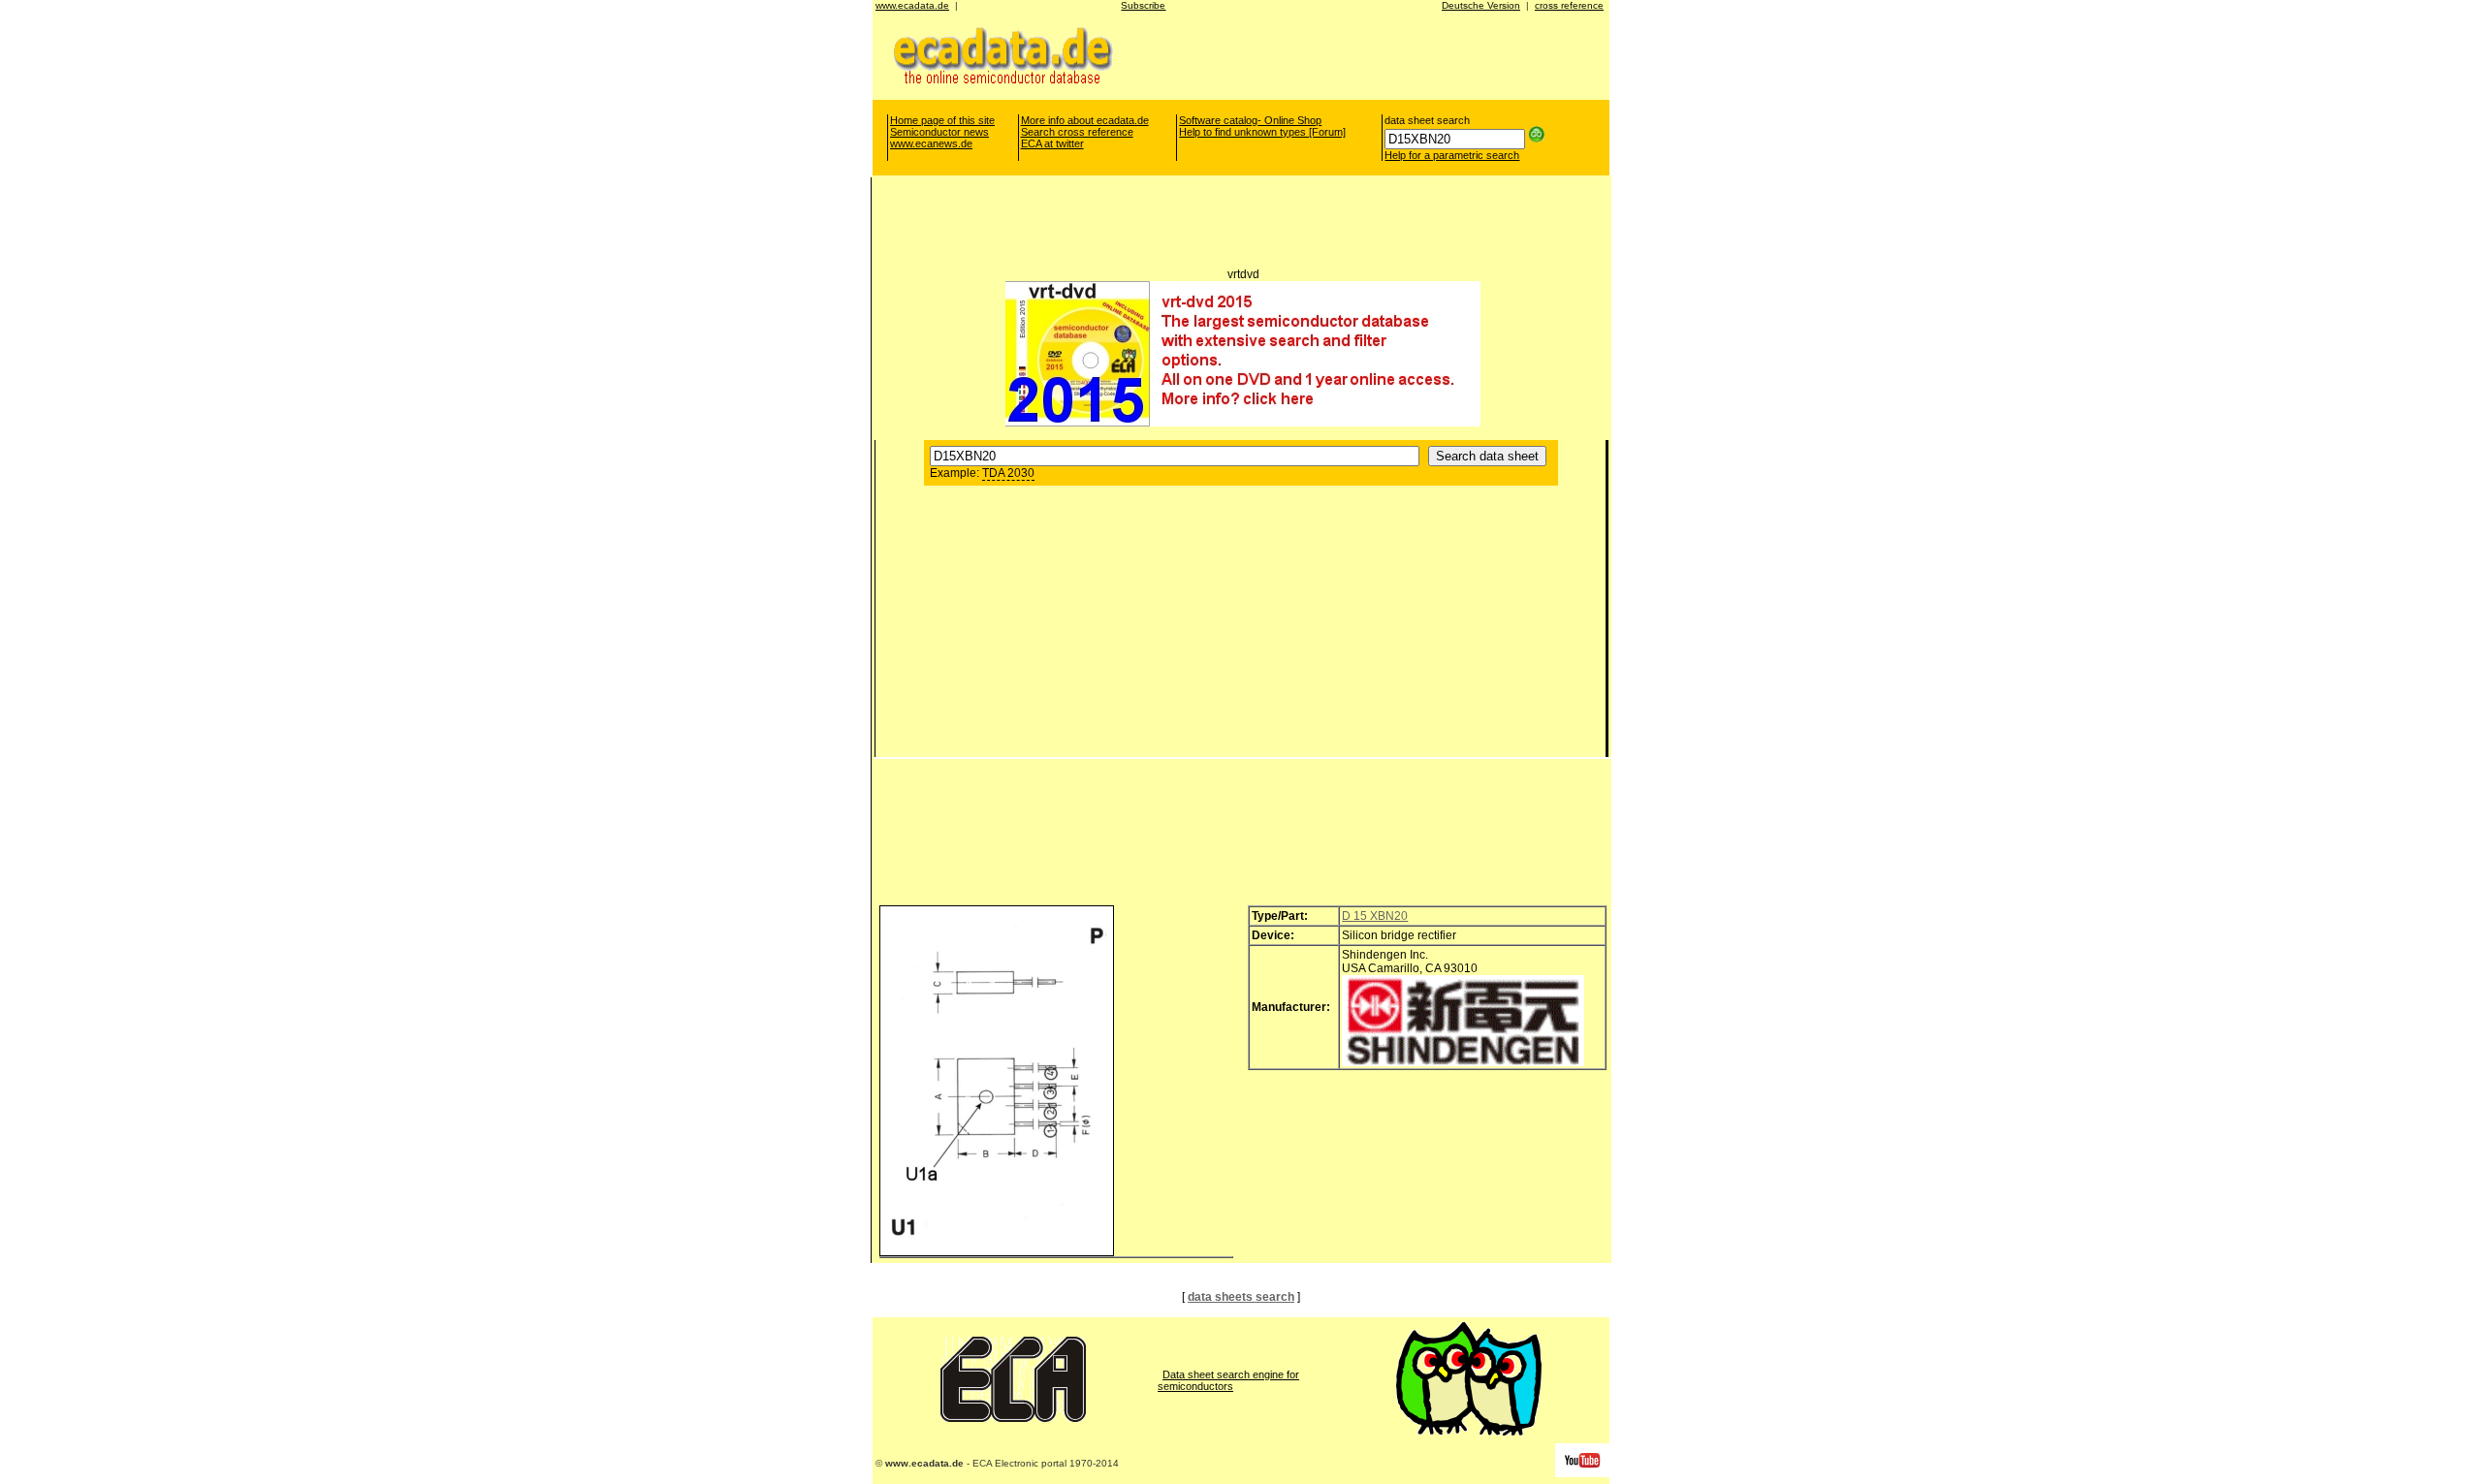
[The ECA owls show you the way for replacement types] (1469, 1432)
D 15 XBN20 (1375, 916)
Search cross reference (1077, 132)
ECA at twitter (1052, 143)
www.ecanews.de (931, 143)
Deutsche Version (1481, 5)
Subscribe (1143, 5)
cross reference (1569, 5)
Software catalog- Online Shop (1250, 120)
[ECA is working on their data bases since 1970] (1013, 1418)
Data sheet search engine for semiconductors (1228, 1380)
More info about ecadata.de (1085, 120)
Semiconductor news (939, 132)
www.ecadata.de (912, 5)
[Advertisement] (1355, 54)
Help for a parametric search (1452, 155)
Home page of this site (942, 120)
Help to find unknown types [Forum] (1262, 132)
